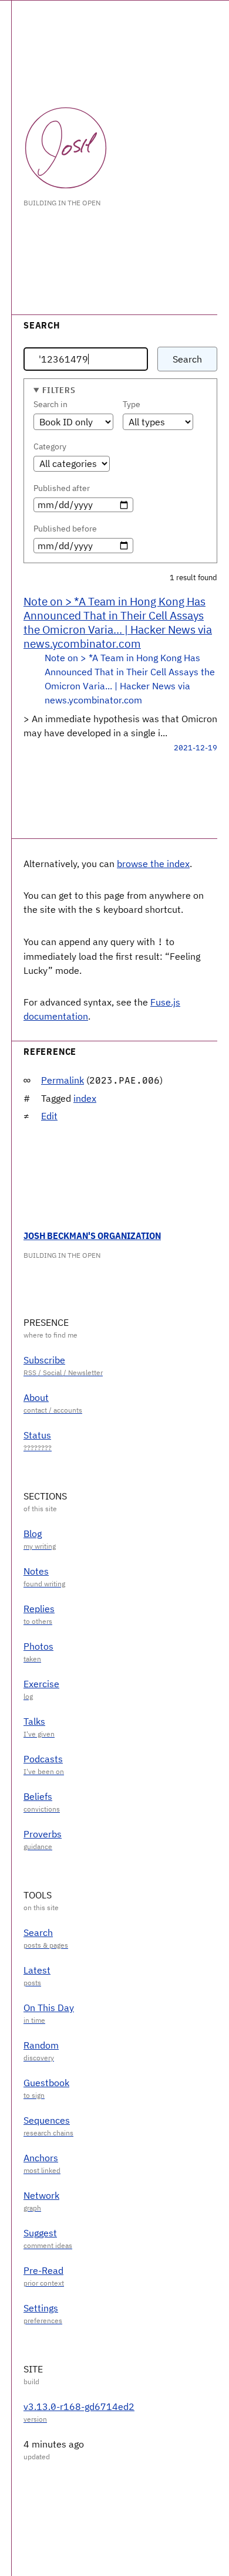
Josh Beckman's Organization (92, 1235)
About (36, 1397)
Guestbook (46, 2083)
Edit (49, 1116)
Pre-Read (43, 2270)
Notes (36, 1571)
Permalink (63, 1080)
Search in (50, 404)
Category (50, 446)
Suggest (40, 2233)
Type (132, 404)
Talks (34, 1721)
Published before (65, 529)
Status (37, 1435)
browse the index (153, 864)
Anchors (41, 2158)
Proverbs (43, 1834)
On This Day (49, 2008)
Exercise (41, 1684)
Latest (37, 1970)
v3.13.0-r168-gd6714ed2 (79, 2406)
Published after (62, 488)
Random (41, 2045)
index (85, 1098)
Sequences (47, 2120)
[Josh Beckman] (66, 148)
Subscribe (44, 1360)
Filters (59, 390)
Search (187, 359)
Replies (39, 1609)
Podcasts (43, 1759)
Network (41, 2195)
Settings (41, 2308)
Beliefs (38, 1796)
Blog (33, 1534)
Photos (38, 1646)
